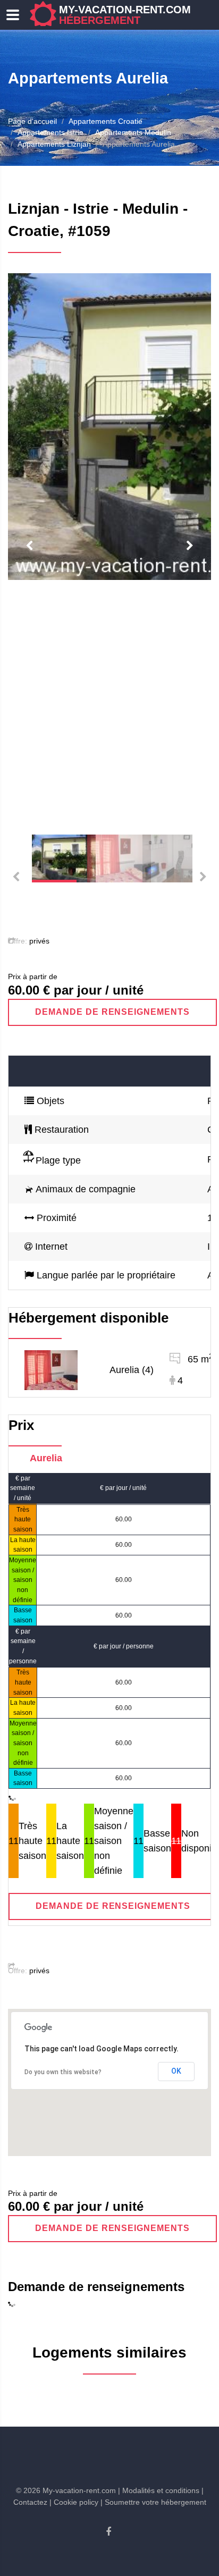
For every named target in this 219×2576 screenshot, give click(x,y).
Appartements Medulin (133, 132)
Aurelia (46, 1458)
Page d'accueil (32, 121)
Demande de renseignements (112, 1012)
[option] (109, 427)
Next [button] (190, 546)
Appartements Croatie (106, 121)
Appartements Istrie (50, 132)
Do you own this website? (63, 2072)
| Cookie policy (74, 2502)
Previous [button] (29, 546)
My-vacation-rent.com (125, 15)
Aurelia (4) (132, 1370)
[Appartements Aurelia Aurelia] (51, 1369)
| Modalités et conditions (159, 2490)
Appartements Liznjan (54, 144)
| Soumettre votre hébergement (153, 2502)
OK (176, 2071)
